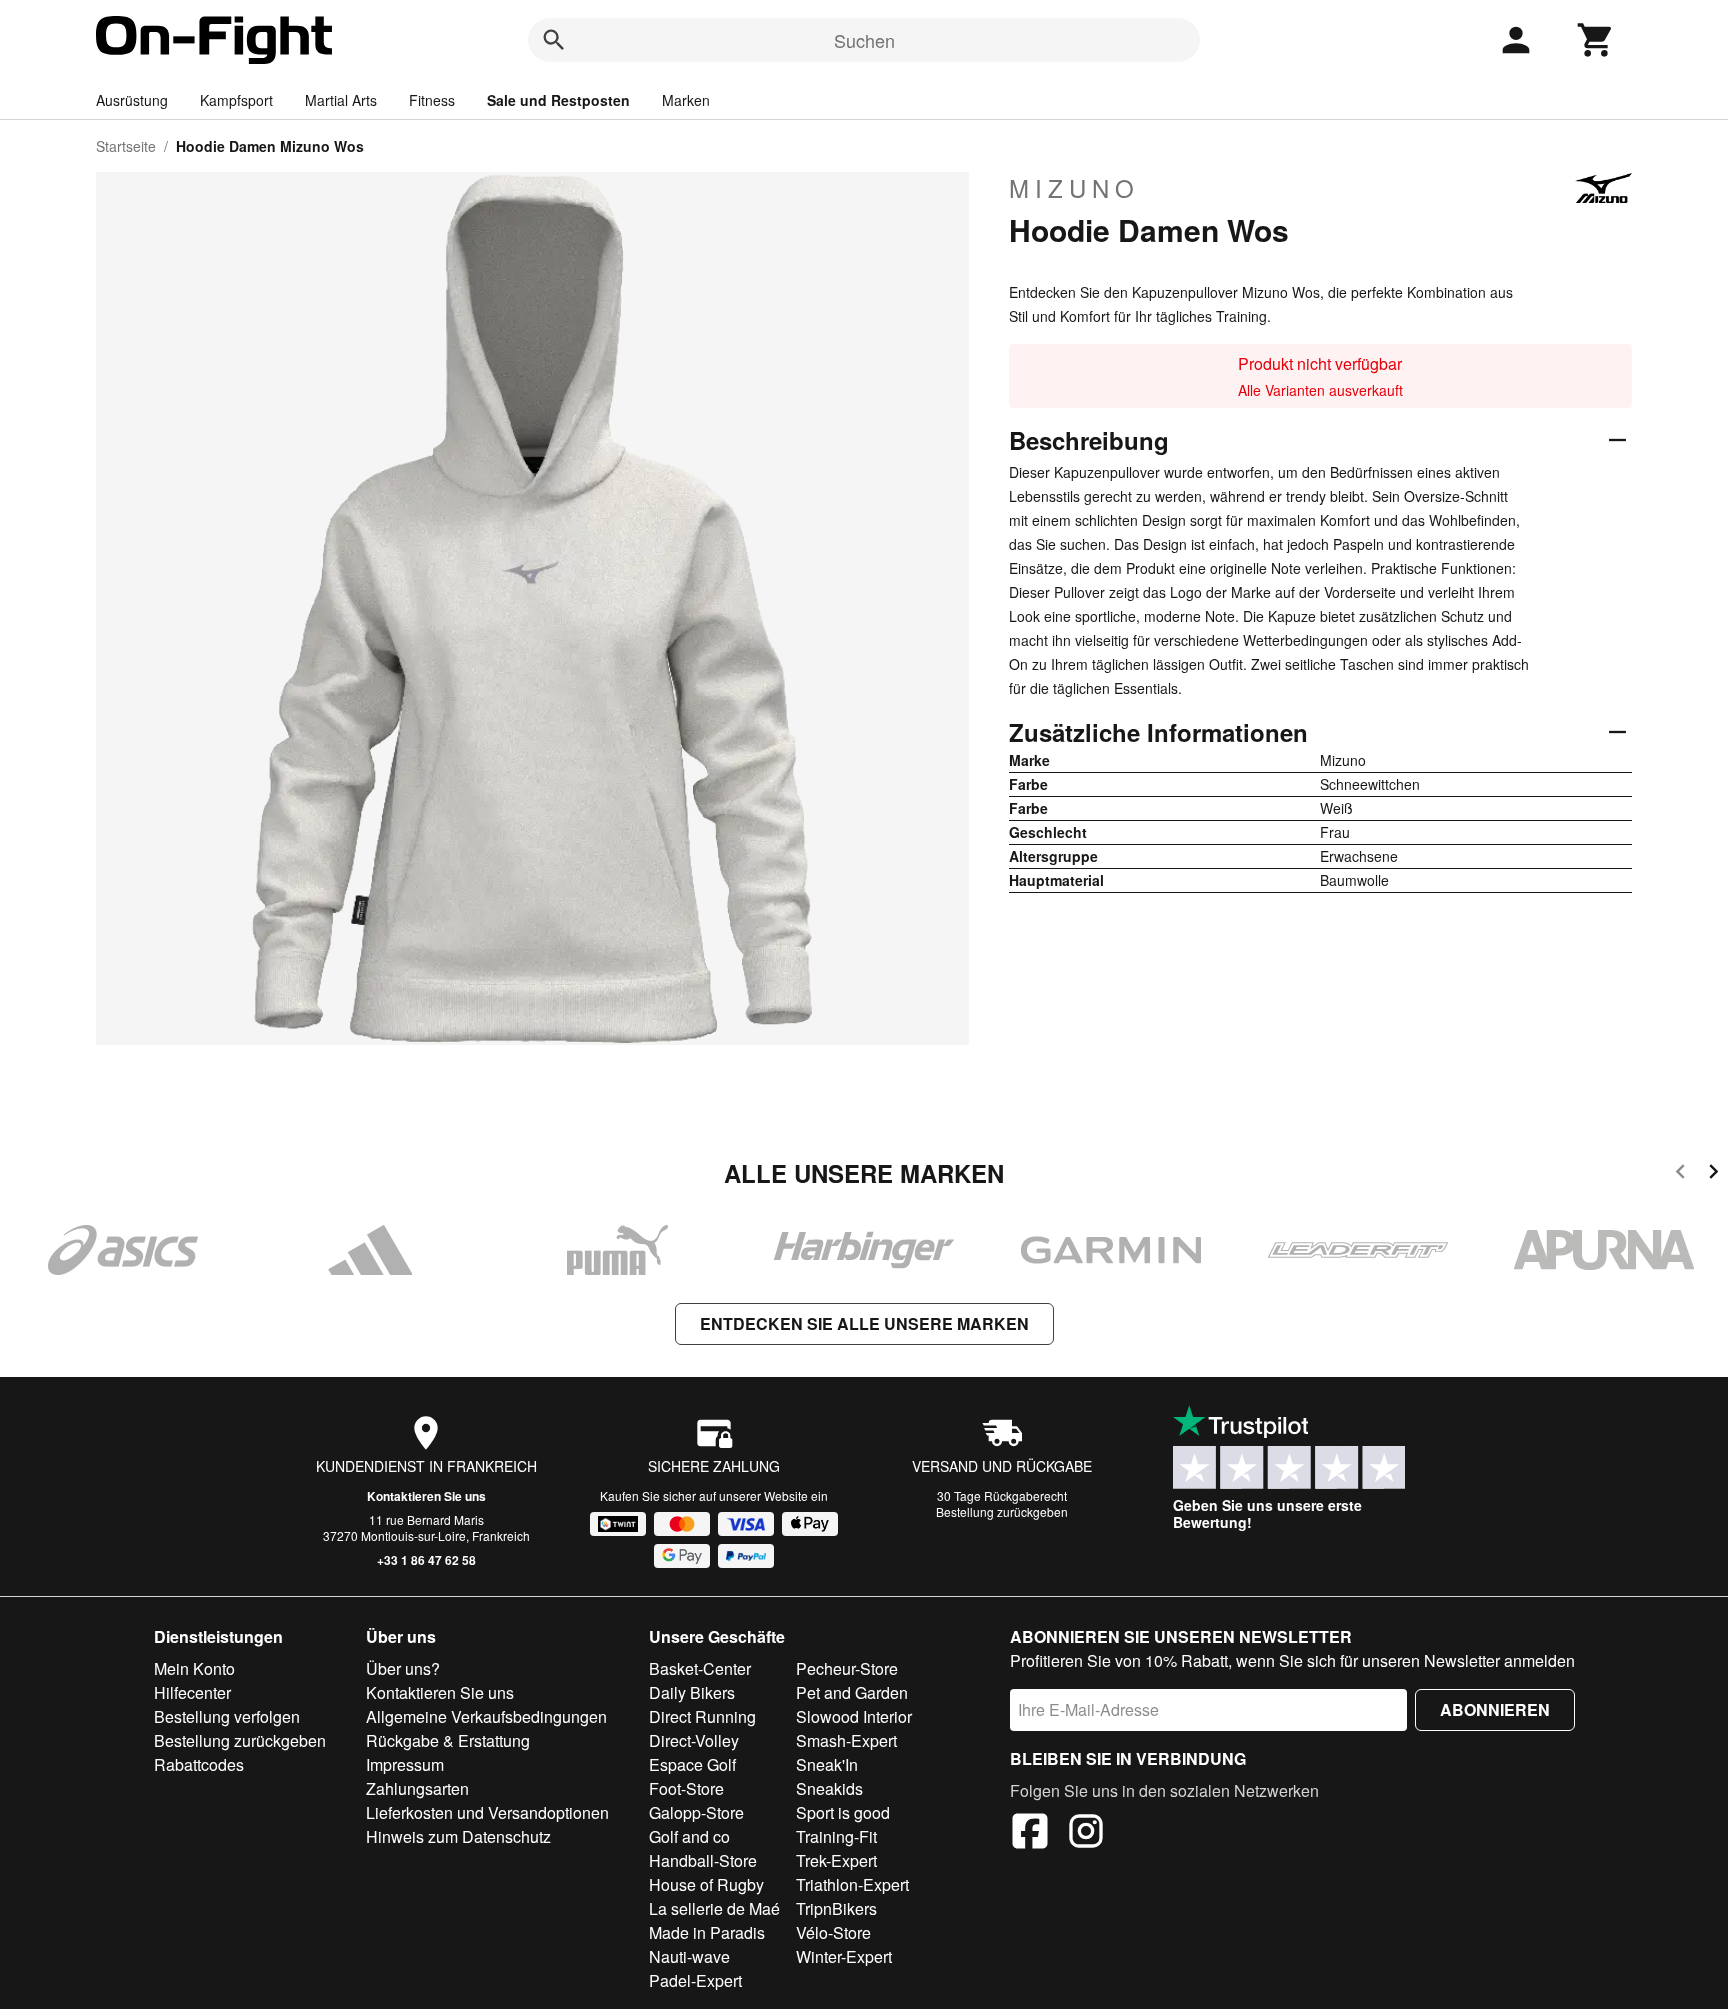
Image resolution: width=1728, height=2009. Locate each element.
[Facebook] (1030, 1834)
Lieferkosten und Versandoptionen (487, 1812)
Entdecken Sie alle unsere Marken (864, 1323)
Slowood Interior (854, 1716)
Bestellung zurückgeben (1002, 1511)
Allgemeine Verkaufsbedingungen (486, 1716)
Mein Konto (194, 1668)
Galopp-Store (696, 1812)
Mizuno (1074, 188)
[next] (1713, 1174)
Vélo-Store (833, 1932)
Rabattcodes (199, 1764)
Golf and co (689, 1836)
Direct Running (702, 1716)
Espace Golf (692, 1764)
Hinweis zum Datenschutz (458, 1836)
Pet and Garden (852, 1692)
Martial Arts (341, 100)
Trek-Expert (836, 1860)
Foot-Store (686, 1788)
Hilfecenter (192, 1692)
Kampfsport (236, 100)
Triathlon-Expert (852, 1884)
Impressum (405, 1764)
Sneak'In (827, 1764)
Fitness (432, 100)
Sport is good (843, 1812)
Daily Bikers (692, 1692)
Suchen (864, 40)
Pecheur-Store (847, 1668)
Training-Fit (836, 1836)
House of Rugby (706, 1884)
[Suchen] (554, 40)
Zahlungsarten (417, 1788)
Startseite (126, 146)
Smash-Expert (846, 1740)
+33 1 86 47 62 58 (426, 1560)
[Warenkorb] (1596, 40)
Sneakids (829, 1788)
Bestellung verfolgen (227, 1716)
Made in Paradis (707, 1932)
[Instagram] (1086, 1834)
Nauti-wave (689, 1956)
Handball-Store (703, 1860)
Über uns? (403, 1668)
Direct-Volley (694, 1740)
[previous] (1680, 1174)
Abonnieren (1495, 1709)
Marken (686, 100)
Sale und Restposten (558, 100)
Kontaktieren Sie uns (426, 1496)
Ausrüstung (132, 100)
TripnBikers (836, 1908)
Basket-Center (700, 1668)
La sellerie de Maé (714, 1908)
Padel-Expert (695, 1980)
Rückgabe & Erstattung (448, 1740)
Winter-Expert (844, 1956)
